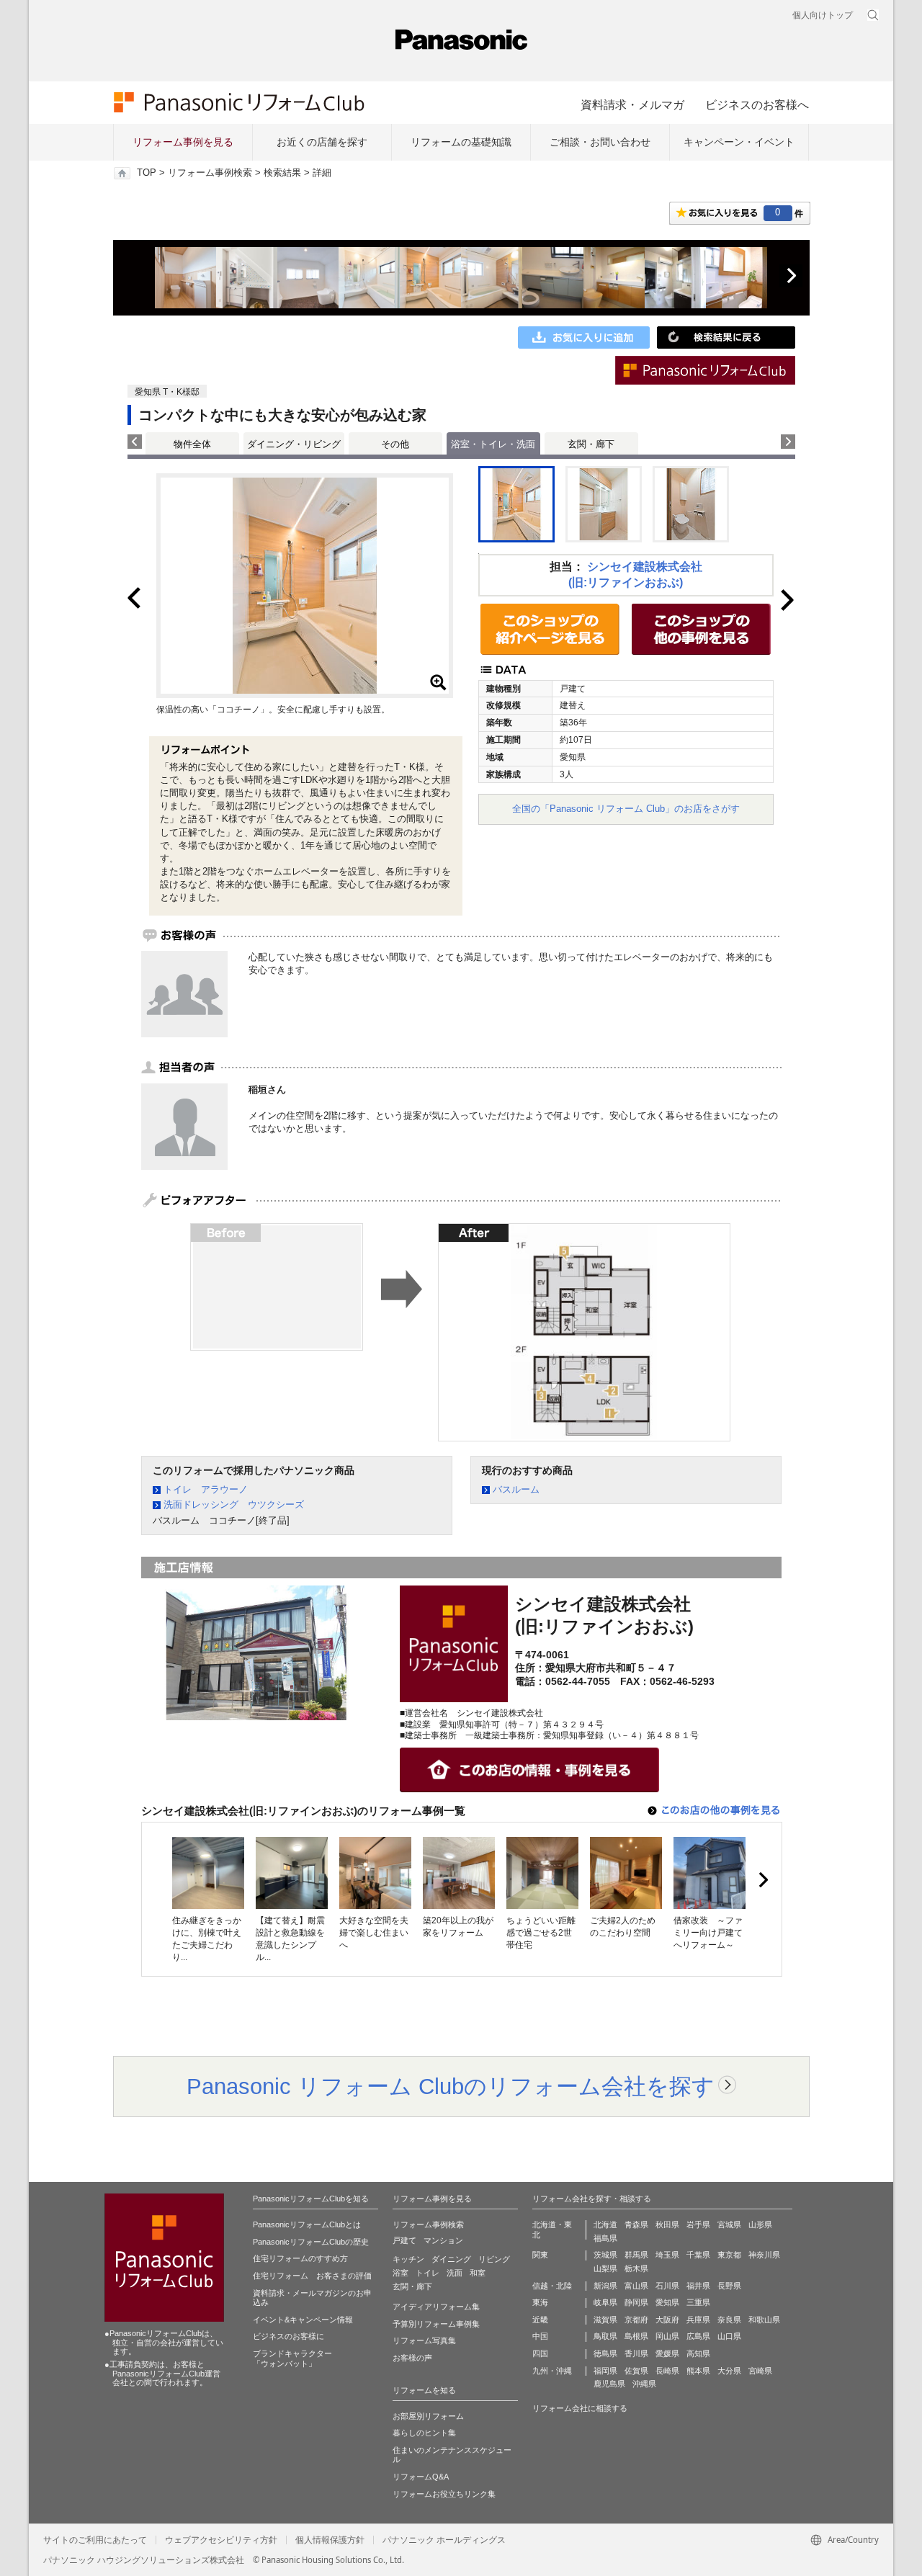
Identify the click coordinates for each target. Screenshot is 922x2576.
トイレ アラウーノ (206, 1489)
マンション (443, 2240)
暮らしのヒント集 (424, 2433)
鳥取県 (605, 2336)
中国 (540, 2336)
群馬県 (636, 2255)
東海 (540, 2302)
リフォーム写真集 (424, 2340)
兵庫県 (698, 2320)
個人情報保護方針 (330, 2540)
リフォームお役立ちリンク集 (444, 2494)
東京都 (729, 2255)
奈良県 (729, 2320)
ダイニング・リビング (294, 444)
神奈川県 (764, 2255)
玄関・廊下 (591, 444)
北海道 (605, 2224)
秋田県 (667, 2224)
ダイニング (451, 2259)
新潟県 (605, 2286)
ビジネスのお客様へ (757, 104)
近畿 (540, 2320)
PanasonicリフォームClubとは (307, 2224)
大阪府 (667, 2320)
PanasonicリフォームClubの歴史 (311, 2242)
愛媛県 (667, 2353)
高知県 (698, 2353)
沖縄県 (644, 2384)
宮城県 (729, 2224)
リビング (494, 2259)
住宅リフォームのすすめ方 (300, 2258)
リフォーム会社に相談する (580, 2408)
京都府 (636, 2320)
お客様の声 (412, 2358)
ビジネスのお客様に (288, 2336)
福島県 (605, 2238)
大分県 (729, 2371)
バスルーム (516, 1489)
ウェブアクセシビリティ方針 (221, 2540)
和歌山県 (764, 2320)
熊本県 (698, 2371)
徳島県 (605, 2353)
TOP (147, 173)
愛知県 (667, 2302)
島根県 (636, 2336)
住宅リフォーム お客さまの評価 (312, 2276)
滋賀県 (605, 2320)
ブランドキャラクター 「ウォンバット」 (292, 2358)
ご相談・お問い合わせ (600, 142)
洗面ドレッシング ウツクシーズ (234, 1504)
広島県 (698, 2336)
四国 (540, 2353)
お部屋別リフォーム (428, 2416)
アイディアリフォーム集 (436, 2307)
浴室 (400, 2273)
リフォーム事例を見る (183, 142)
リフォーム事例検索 (210, 173)
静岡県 (636, 2302)
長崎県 (667, 2371)
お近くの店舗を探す (322, 142)
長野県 (729, 2286)
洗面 (455, 2273)
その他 (395, 444)
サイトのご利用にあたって (95, 2540)
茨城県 (605, 2255)
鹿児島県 (609, 2384)
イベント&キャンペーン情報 (303, 2320)
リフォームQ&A (421, 2477)
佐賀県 (636, 2371)
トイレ (428, 2273)
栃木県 (636, 2268)
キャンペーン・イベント (739, 142)
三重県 (698, 2302)
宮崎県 (760, 2371)
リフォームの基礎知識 (461, 142)
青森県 (636, 2224)
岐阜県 (605, 2302)
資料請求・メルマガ (632, 104)
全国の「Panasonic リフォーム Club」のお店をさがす (626, 809)
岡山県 (667, 2336)
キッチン (408, 2259)
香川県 (636, 2353)
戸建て (404, 2240)
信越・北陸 (552, 2286)
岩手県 (698, 2224)
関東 (540, 2255)
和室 (478, 2273)
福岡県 (605, 2371)
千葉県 (698, 2255)
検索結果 (282, 173)
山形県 (760, 2224)
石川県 (667, 2286)
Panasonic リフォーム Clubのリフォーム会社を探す (451, 2086)
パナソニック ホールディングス (444, 2540)
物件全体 (192, 444)
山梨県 (605, 2268)
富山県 (636, 2286)
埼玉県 (667, 2255)
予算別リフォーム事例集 (436, 2324)
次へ (791, 276)
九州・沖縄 (552, 2371)
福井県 (698, 2286)
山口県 (729, 2336)
